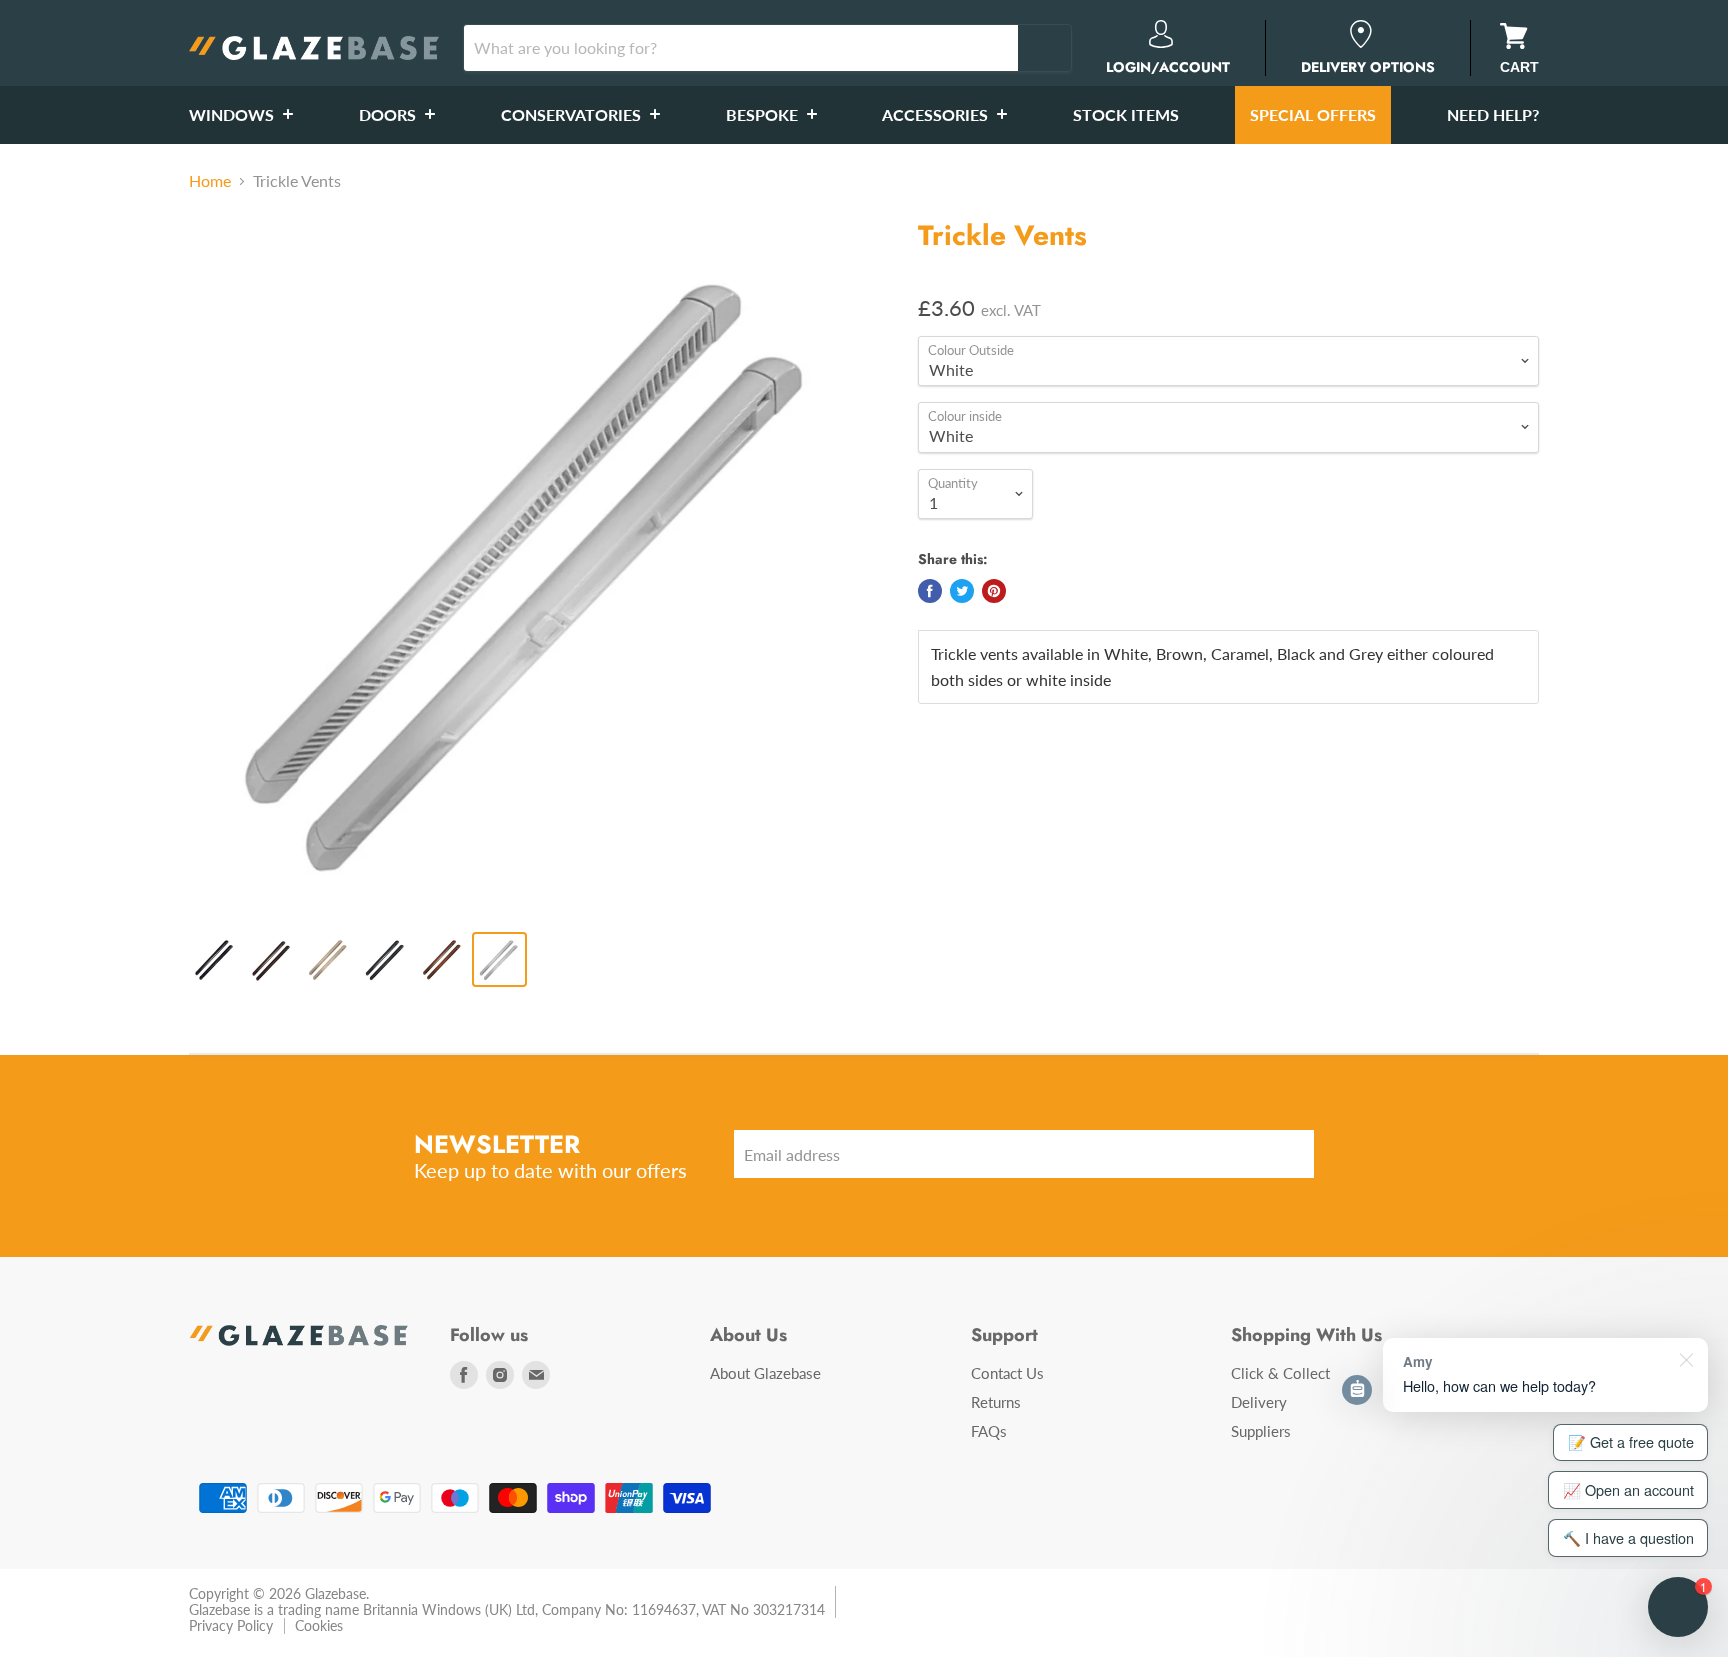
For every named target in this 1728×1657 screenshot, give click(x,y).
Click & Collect (1280, 1373)
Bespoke (764, 114)
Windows (233, 114)
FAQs (989, 1431)
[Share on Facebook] (930, 591)
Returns (996, 1402)
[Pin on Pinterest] (994, 591)
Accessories (937, 114)
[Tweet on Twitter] (962, 591)
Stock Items (1126, 114)
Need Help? (1493, 114)
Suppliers (1261, 1431)
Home (210, 181)
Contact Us (1007, 1373)
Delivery (1259, 1402)
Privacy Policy (231, 1625)
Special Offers (1313, 114)
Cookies (319, 1625)
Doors (389, 114)
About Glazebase (765, 1373)
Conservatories (573, 114)
